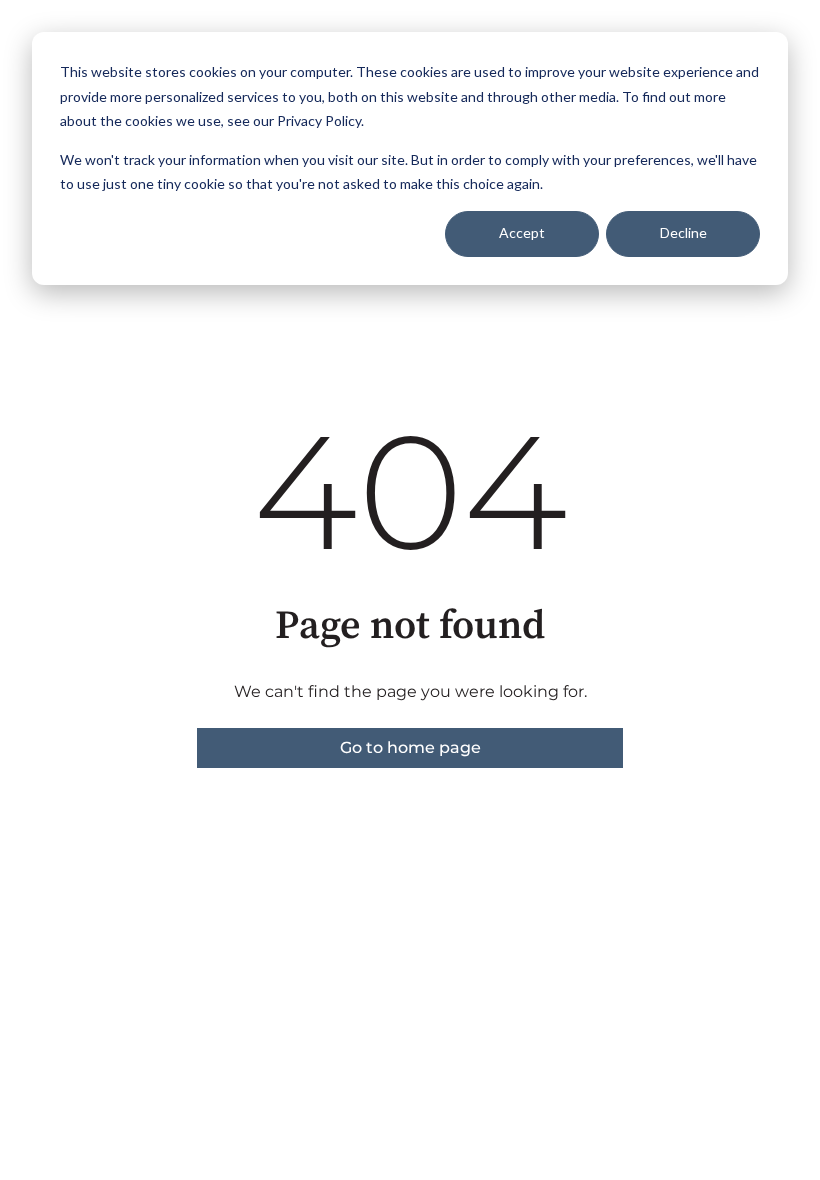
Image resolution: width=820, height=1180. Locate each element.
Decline (683, 232)
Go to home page (410, 747)
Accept (522, 232)
